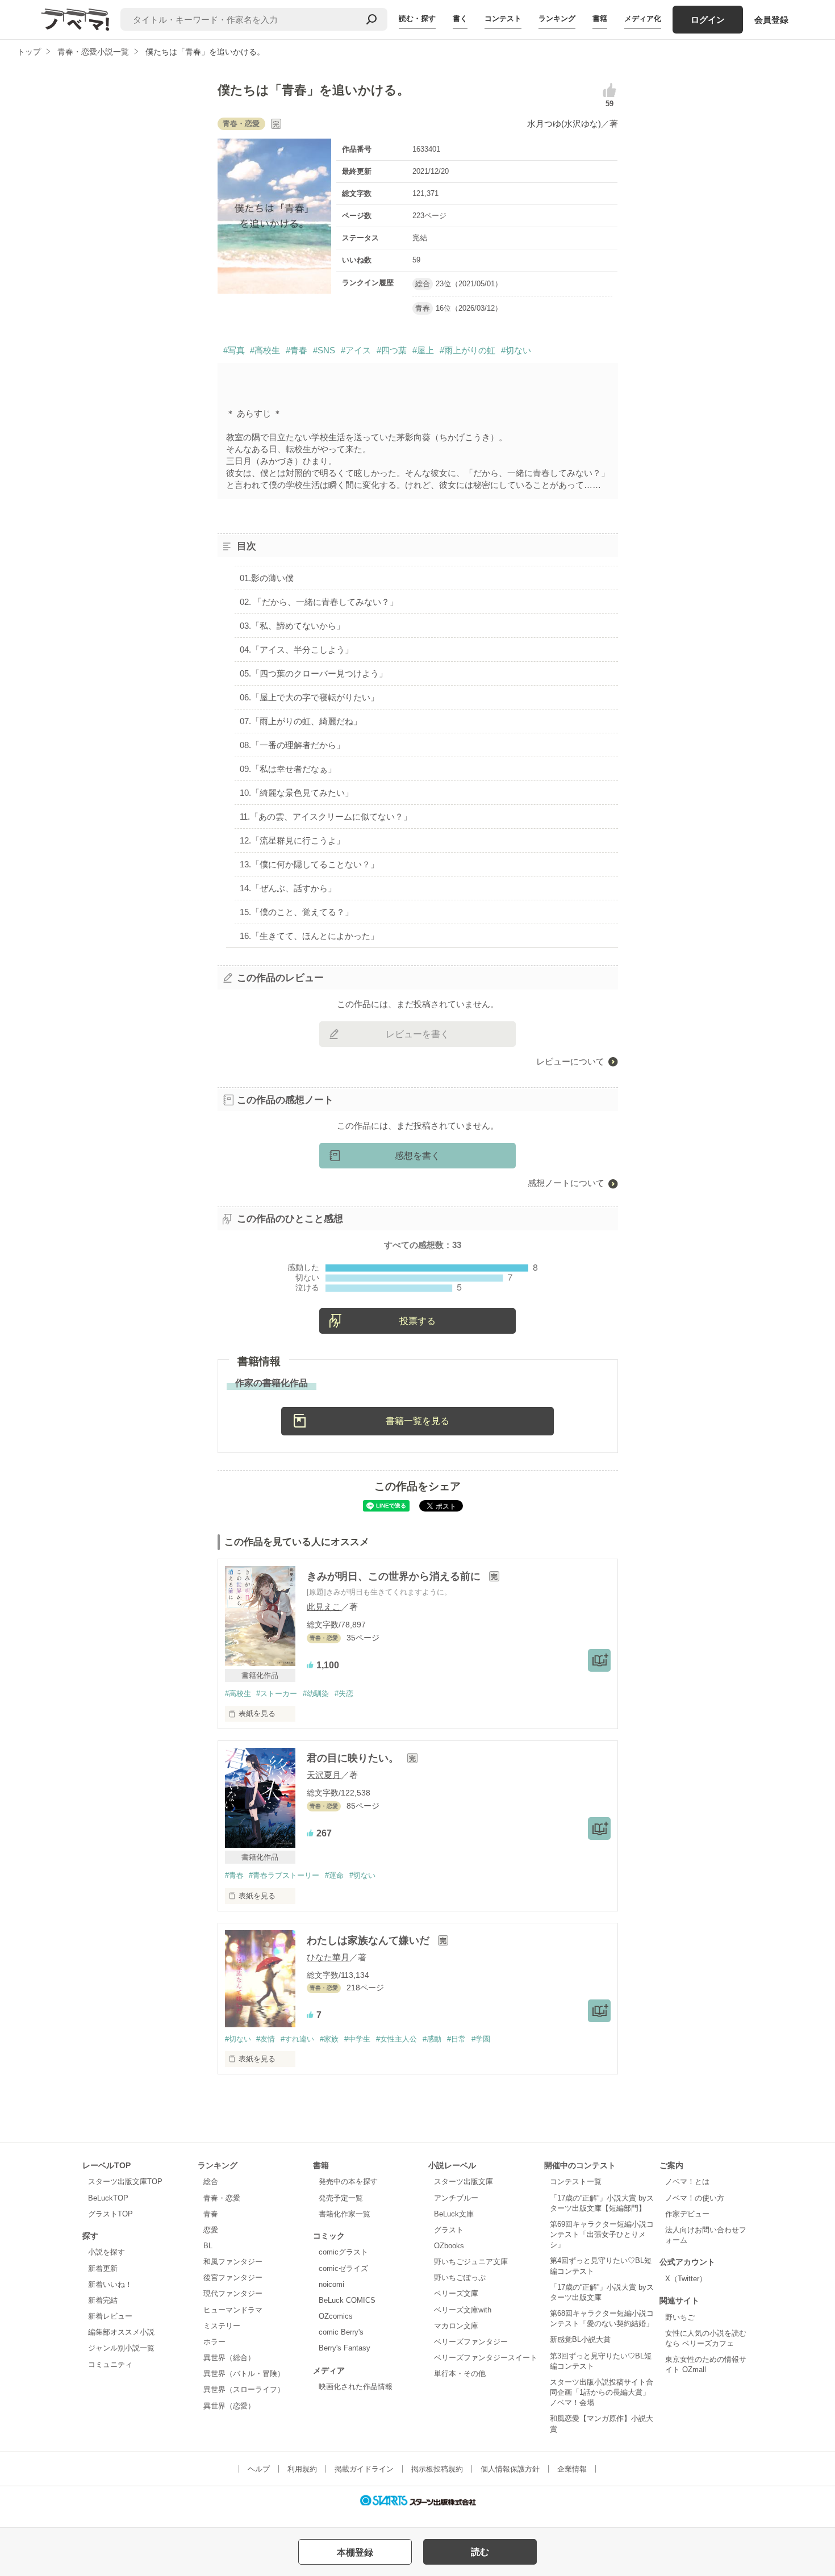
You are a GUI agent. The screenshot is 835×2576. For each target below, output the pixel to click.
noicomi (331, 2284)
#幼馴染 (316, 1694)
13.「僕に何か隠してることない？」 (309, 864)
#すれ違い (297, 2039)
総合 (211, 2182)
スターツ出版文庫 (464, 2182)
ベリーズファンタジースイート (486, 2358)
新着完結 (103, 2300)
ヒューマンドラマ (233, 2310)
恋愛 (211, 2230)
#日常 (456, 2039)
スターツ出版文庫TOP (125, 2182)
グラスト (449, 2230)
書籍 (600, 18)
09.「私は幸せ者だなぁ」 (288, 769)
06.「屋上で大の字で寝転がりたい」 (309, 697)
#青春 (297, 350)
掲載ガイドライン (364, 2469)
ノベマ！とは (687, 2182)
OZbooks (449, 2246)
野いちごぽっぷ (460, 2278)
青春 (211, 2214)
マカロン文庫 (456, 2326)
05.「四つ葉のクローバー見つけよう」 (314, 673)
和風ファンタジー (233, 2262)
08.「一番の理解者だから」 (292, 745)
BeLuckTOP (108, 2198)
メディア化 (643, 18)
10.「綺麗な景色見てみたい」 (297, 793)
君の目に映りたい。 (354, 1758)
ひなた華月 (328, 1957)
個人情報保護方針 (510, 2469)
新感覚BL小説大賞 (580, 2339)
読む (480, 2552)
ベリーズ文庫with (463, 2310)
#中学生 (357, 2039)
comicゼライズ (343, 2268)
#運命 (334, 1875)
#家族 (329, 2039)
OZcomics (336, 2316)
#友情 (266, 2039)
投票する (417, 1321)
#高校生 (265, 350)
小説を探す (107, 2252)
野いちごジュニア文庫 (471, 2262)
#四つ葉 (392, 350)
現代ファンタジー (233, 2293)
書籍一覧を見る (417, 1421)
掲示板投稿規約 (437, 2469)
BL (208, 2246)
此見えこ (324, 1607)
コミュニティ (110, 2364)
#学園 (481, 2039)
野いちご (680, 2317)
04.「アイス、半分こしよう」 (297, 650)
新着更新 (103, 2268)
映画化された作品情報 (356, 2387)
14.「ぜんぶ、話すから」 (288, 888)
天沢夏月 (324, 1775)
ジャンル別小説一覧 (121, 2348)
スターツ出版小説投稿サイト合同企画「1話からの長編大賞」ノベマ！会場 (602, 2392)
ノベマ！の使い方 (695, 2198)
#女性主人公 (396, 2039)
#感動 (432, 2039)
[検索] (371, 19)
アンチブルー (456, 2198)
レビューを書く (417, 1034)
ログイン (708, 20)
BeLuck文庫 (454, 2214)
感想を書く (417, 1156)
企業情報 (572, 2469)
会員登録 (771, 20)
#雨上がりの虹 (467, 350)
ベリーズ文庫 (456, 2293)
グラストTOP (110, 2214)
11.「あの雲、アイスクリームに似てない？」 (326, 817)
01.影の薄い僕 (267, 578)
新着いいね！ (110, 2284)
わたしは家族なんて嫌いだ (370, 1940)
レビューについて (570, 1061)
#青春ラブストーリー (284, 1875)
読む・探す (417, 18)
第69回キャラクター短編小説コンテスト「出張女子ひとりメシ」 (602, 2234)
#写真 (234, 350)
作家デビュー (687, 2214)
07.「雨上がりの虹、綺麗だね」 (301, 721)
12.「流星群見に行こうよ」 (292, 840)
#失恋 (344, 1694)
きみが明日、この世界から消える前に (395, 1576)
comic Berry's (341, 2332)
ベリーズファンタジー (471, 2342)
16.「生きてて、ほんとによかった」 (309, 936)
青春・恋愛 (222, 2198)
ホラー (214, 2342)
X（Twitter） (686, 2279)
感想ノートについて (566, 1183)
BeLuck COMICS (347, 2300)
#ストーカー (277, 1694)
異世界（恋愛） (229, 2406)
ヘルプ (259, 2469)
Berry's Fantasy (345, 2348)
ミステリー (222, 2326)
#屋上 (423, 350)
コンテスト (503, 18)
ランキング (557, 18)
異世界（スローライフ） (244, 2389)
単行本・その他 (460, 2373)
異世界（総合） (229, 2358)
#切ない (516, 350)
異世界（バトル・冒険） (244, 2373)
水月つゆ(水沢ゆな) (564, 124)
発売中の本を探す (348, 2182)
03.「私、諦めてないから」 (292, 626)
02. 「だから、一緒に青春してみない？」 (319, 602)
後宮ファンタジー (233, 2278)
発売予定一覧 (341, 2198)
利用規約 (302, 2469)
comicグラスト (343, 2252)
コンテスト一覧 (576, 2182)
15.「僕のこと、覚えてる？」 (297, 912)
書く (460, 18)
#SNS (324, 350)
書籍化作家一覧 (345, 2214)
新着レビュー (110, 2316)
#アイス (356, 350)
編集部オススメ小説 (121, 2332)
